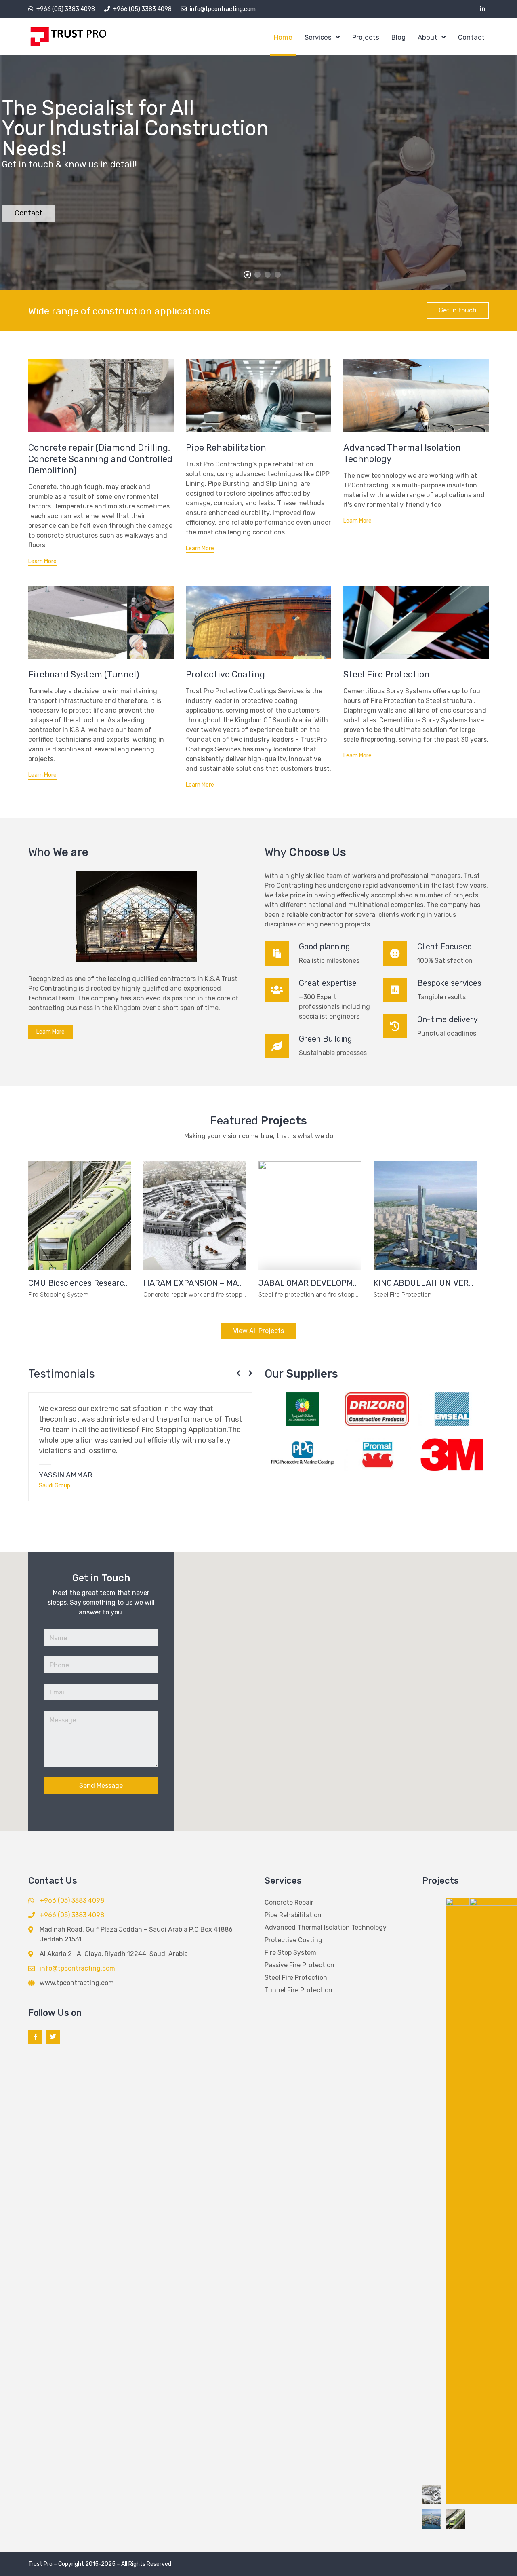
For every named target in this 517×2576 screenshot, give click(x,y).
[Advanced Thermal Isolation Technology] (416, 396)
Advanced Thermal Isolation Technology (326, 1927)
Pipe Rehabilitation (226, 448)
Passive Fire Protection (299, 1965)
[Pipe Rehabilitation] (258, 396)
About (428, 37)
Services (318, 37)
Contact (471, 37)
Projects (366, 37)
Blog (398, 37)
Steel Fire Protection (387, 674)
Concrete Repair (289, 1902)
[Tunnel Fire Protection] (101, 622)
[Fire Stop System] (416, 622)
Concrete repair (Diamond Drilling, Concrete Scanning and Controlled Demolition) (100, 459)
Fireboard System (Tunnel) (84, 674)
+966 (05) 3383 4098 (66, 9)
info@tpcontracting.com (223, 9)
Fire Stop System (290, 1953)
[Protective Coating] (258, 622)
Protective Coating (225, 674)
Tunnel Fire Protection (298, 1990)
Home (283, 37)
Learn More (42, 561)
